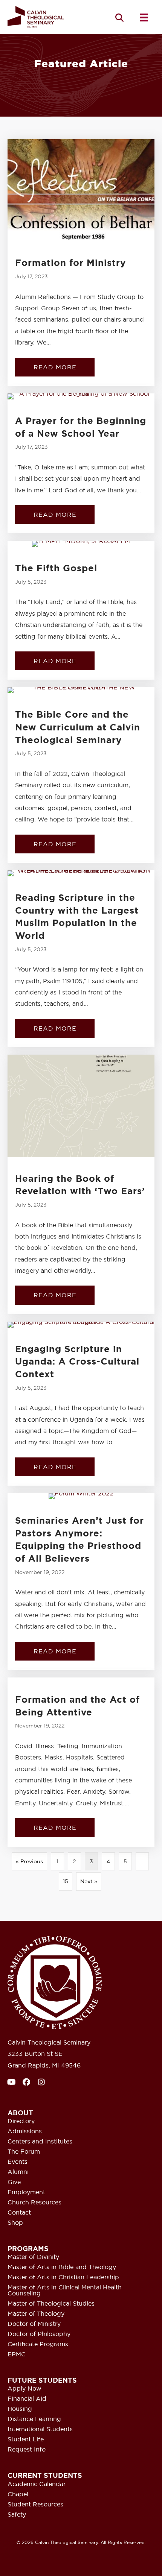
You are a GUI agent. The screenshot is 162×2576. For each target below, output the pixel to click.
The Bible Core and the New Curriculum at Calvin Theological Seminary (78, 727)
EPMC (17, 2354)
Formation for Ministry (70, 263)
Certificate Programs (38, 2344)
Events (18, 2162)
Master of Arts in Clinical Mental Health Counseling (65, 2291)
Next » (89, 1881)
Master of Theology (36, 2314)
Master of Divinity (33, 2257)
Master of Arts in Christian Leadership (63, 2277)
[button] (119, 17)
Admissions (25, 2131)
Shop (15, 2223)
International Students (40, 2429)
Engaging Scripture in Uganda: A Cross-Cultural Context (77, 1362)
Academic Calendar (37, 2484)
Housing (20, 2409)
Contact (19, 2213)
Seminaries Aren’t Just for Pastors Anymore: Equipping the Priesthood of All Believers (79, 1540)
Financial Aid (27, 2399)
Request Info (27, 2450)
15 (66, 1881)
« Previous (29, 1861)
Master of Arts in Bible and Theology (62, 2267)
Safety (17, 2515)
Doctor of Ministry (34, 2324)
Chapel (18, 2494)
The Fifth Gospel (56, 568)
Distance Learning (34, 2419)
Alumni (18, 2172)
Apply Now (24, 2389)
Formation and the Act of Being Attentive (77, 1706)
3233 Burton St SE (35, 2054)
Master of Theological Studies (51, 2304)
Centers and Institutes (40, 2142)
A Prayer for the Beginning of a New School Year (81, 427)
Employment (26, 2192)
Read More (64, 367)
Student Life (26, 2439)
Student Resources (35, 2505)
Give (14, 2182)
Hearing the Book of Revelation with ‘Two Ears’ (80, 1185)
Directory (21, 2121)
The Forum (24, 2152)
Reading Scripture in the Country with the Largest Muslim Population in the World (77, 917)
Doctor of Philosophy (39, 2334)
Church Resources (34, 2203)
